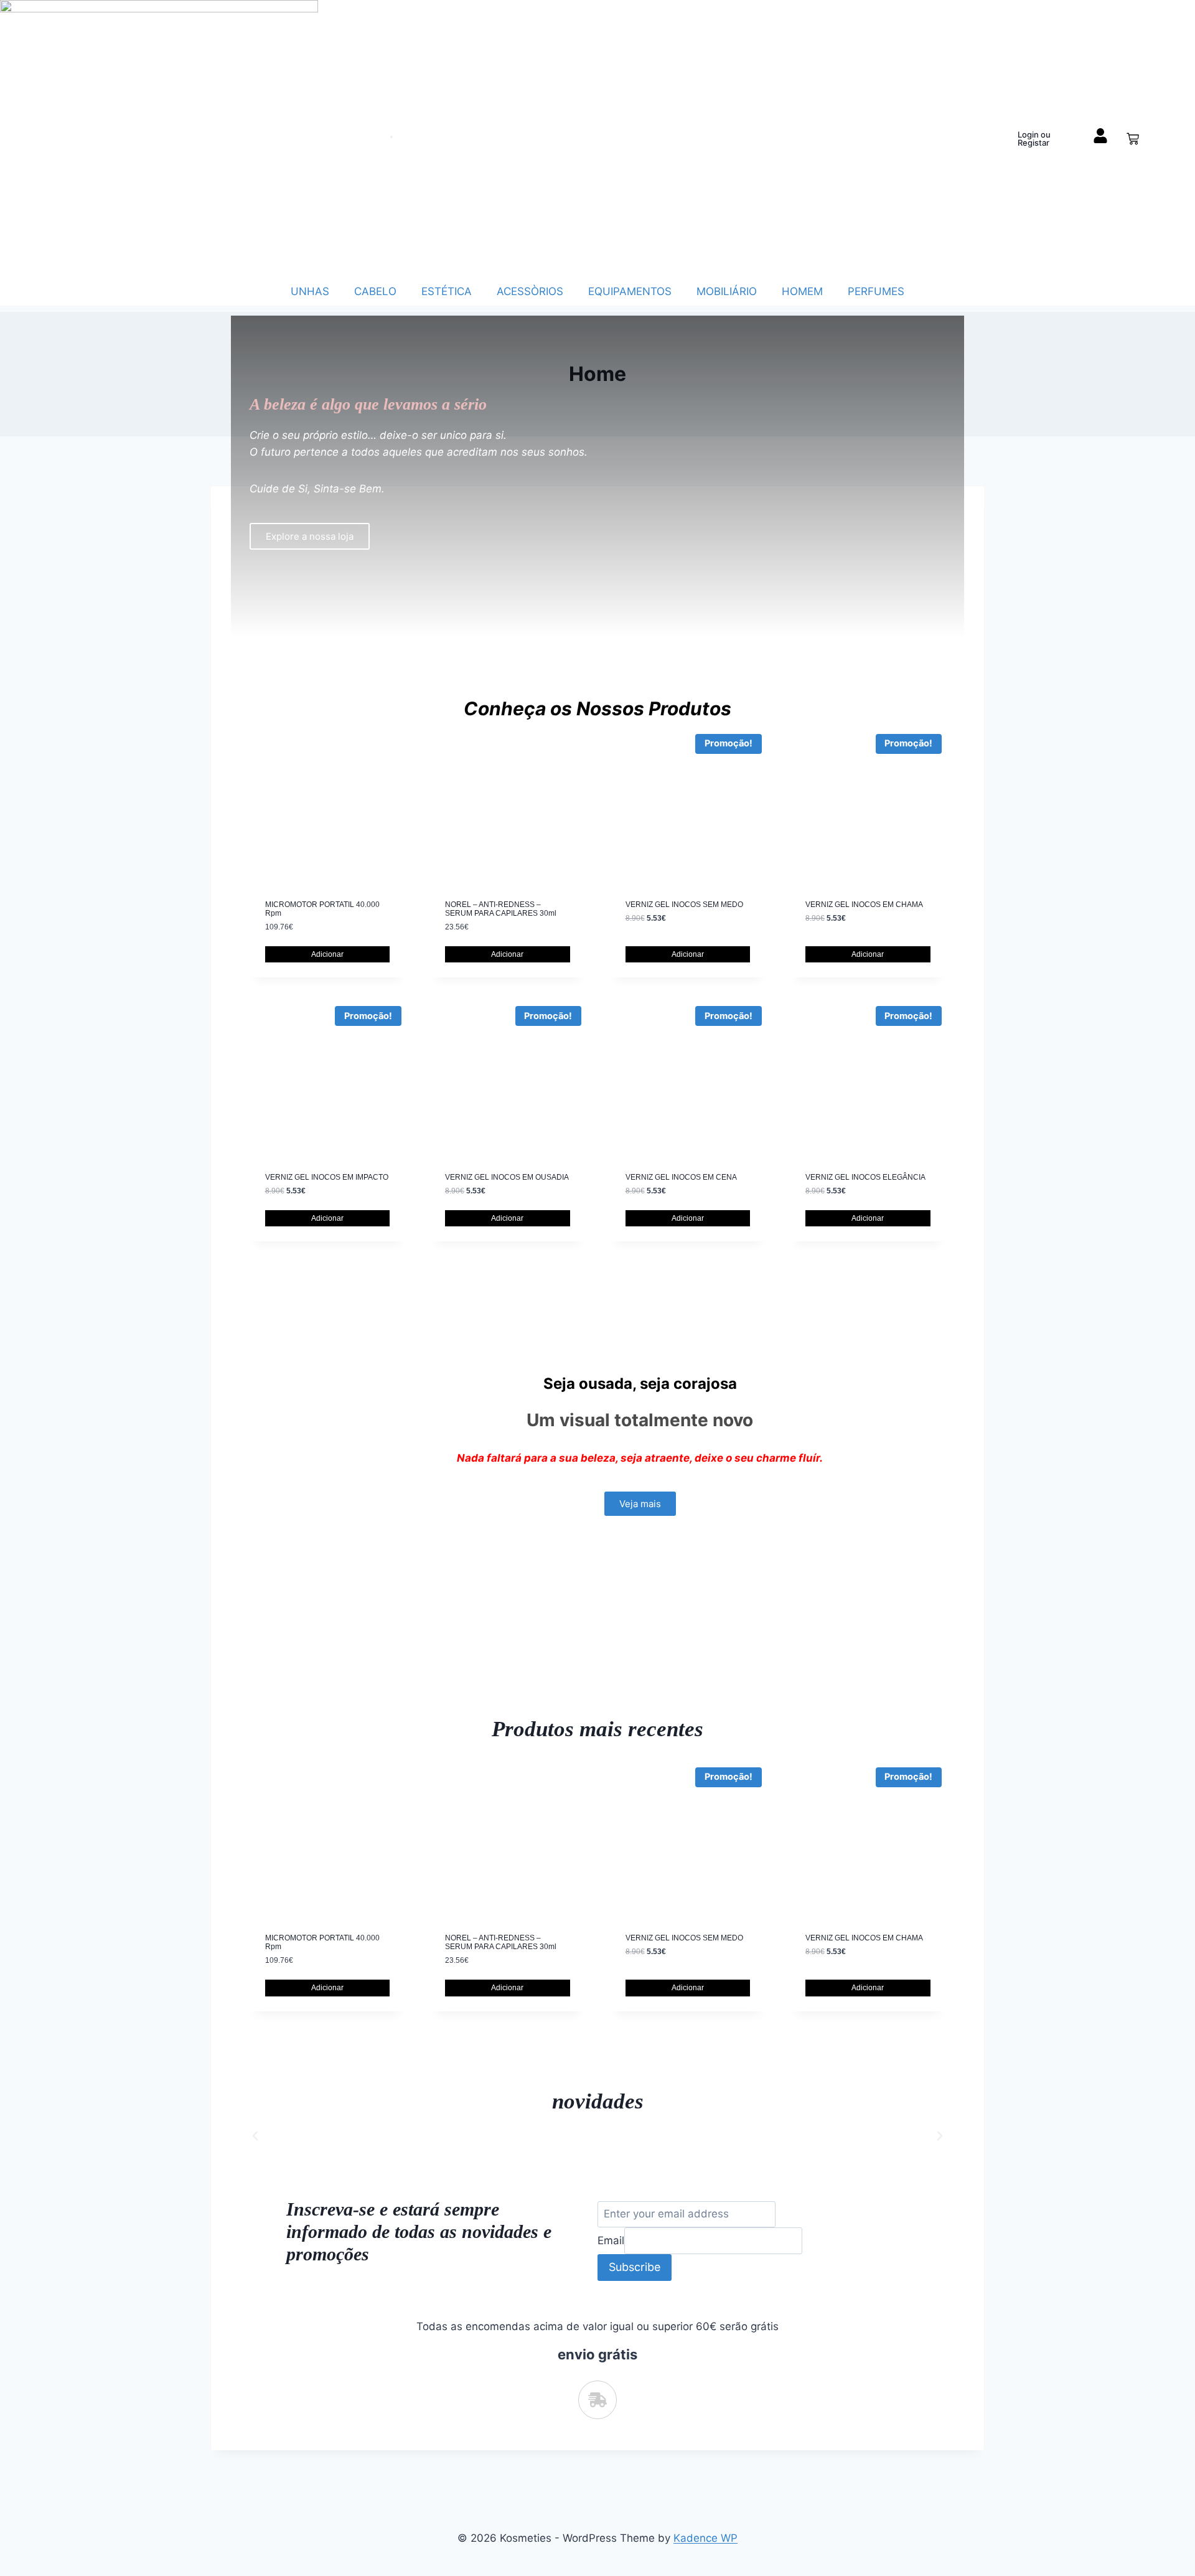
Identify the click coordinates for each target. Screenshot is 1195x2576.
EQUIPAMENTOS (630, 291)
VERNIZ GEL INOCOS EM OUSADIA (507, 1177)
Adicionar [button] (327, 954)
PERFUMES (876, 291)
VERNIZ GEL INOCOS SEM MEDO (684, 905)
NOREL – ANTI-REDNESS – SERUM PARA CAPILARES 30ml (501, 909)
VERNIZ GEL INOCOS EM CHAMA (864, 905)
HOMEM (802, 291)
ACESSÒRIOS (530, 291)
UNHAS (310, 291)
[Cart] (1133, 139)
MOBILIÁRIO (727, 291)
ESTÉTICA (447, 291)
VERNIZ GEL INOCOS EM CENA (681, 1177)
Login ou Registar (1034, 139)
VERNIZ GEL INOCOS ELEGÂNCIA (865, 1177)
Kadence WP (705, 2538)
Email (611, 2240)
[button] (255, 2136)
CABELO (375, 291)
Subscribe (635, 2267)
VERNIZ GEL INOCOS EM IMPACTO (327, 1177)
